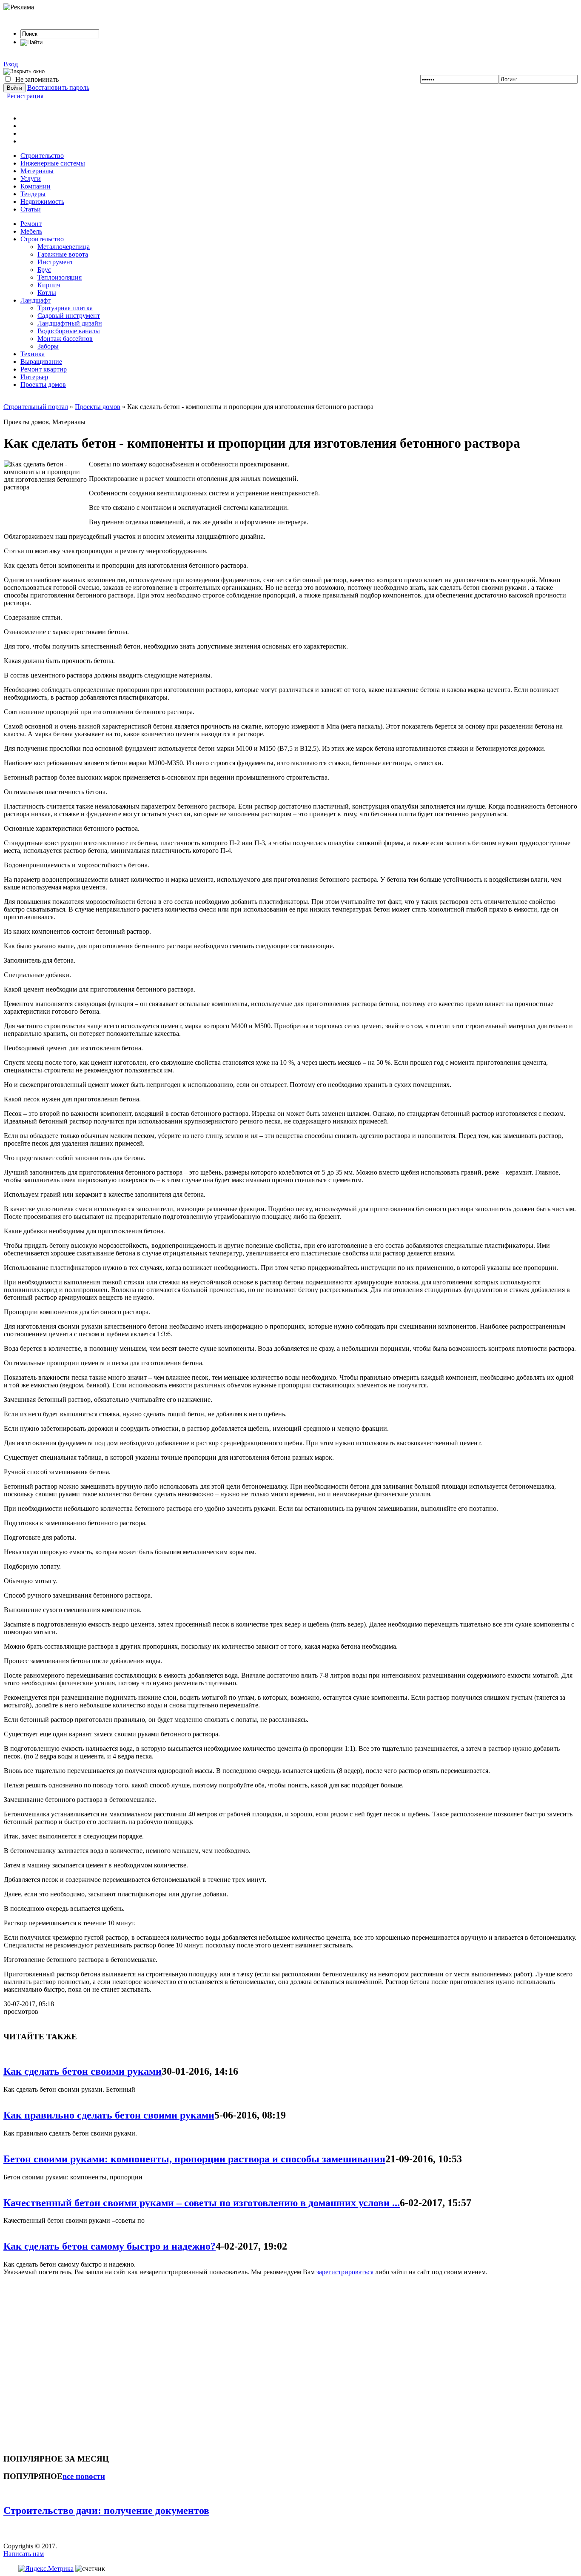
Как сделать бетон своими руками (83, 2071)
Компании (36, 186)
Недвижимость (42, 202)
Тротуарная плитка (65, 308)
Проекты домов (43, 385)
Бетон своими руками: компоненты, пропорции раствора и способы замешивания (194, 2159)
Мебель (31, 231)
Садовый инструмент (69, 316)
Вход (11, 64)
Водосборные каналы (69, 331)
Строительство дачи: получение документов (106, 2510)
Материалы (37, 171)
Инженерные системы (53, 163)
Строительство (42, 156)
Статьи (31, 209)
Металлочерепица (64, 247)
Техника (33, 354)
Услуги (31, 179)
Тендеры (33, 194)
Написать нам (24, 2554)
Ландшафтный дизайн (70, 323)
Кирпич (49, 285)
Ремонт (31, 224)
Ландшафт (36, 300)
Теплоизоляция (60, 277)
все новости (84, 2476)
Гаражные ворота (63, 254)
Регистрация (25, 96)
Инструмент (55, 262)
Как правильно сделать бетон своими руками (109, 2115)
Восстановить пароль (58, 87)
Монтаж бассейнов (65, 339)
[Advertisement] (54, 2361)
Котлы (47, 293)
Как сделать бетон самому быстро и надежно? (110, 2246)
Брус (44, 270)
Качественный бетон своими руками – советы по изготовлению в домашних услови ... (202, 2203)
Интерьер (34, 377)
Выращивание (41, 362)
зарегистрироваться (345, 2272)
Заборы (48, 346)
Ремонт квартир (44, 369)
